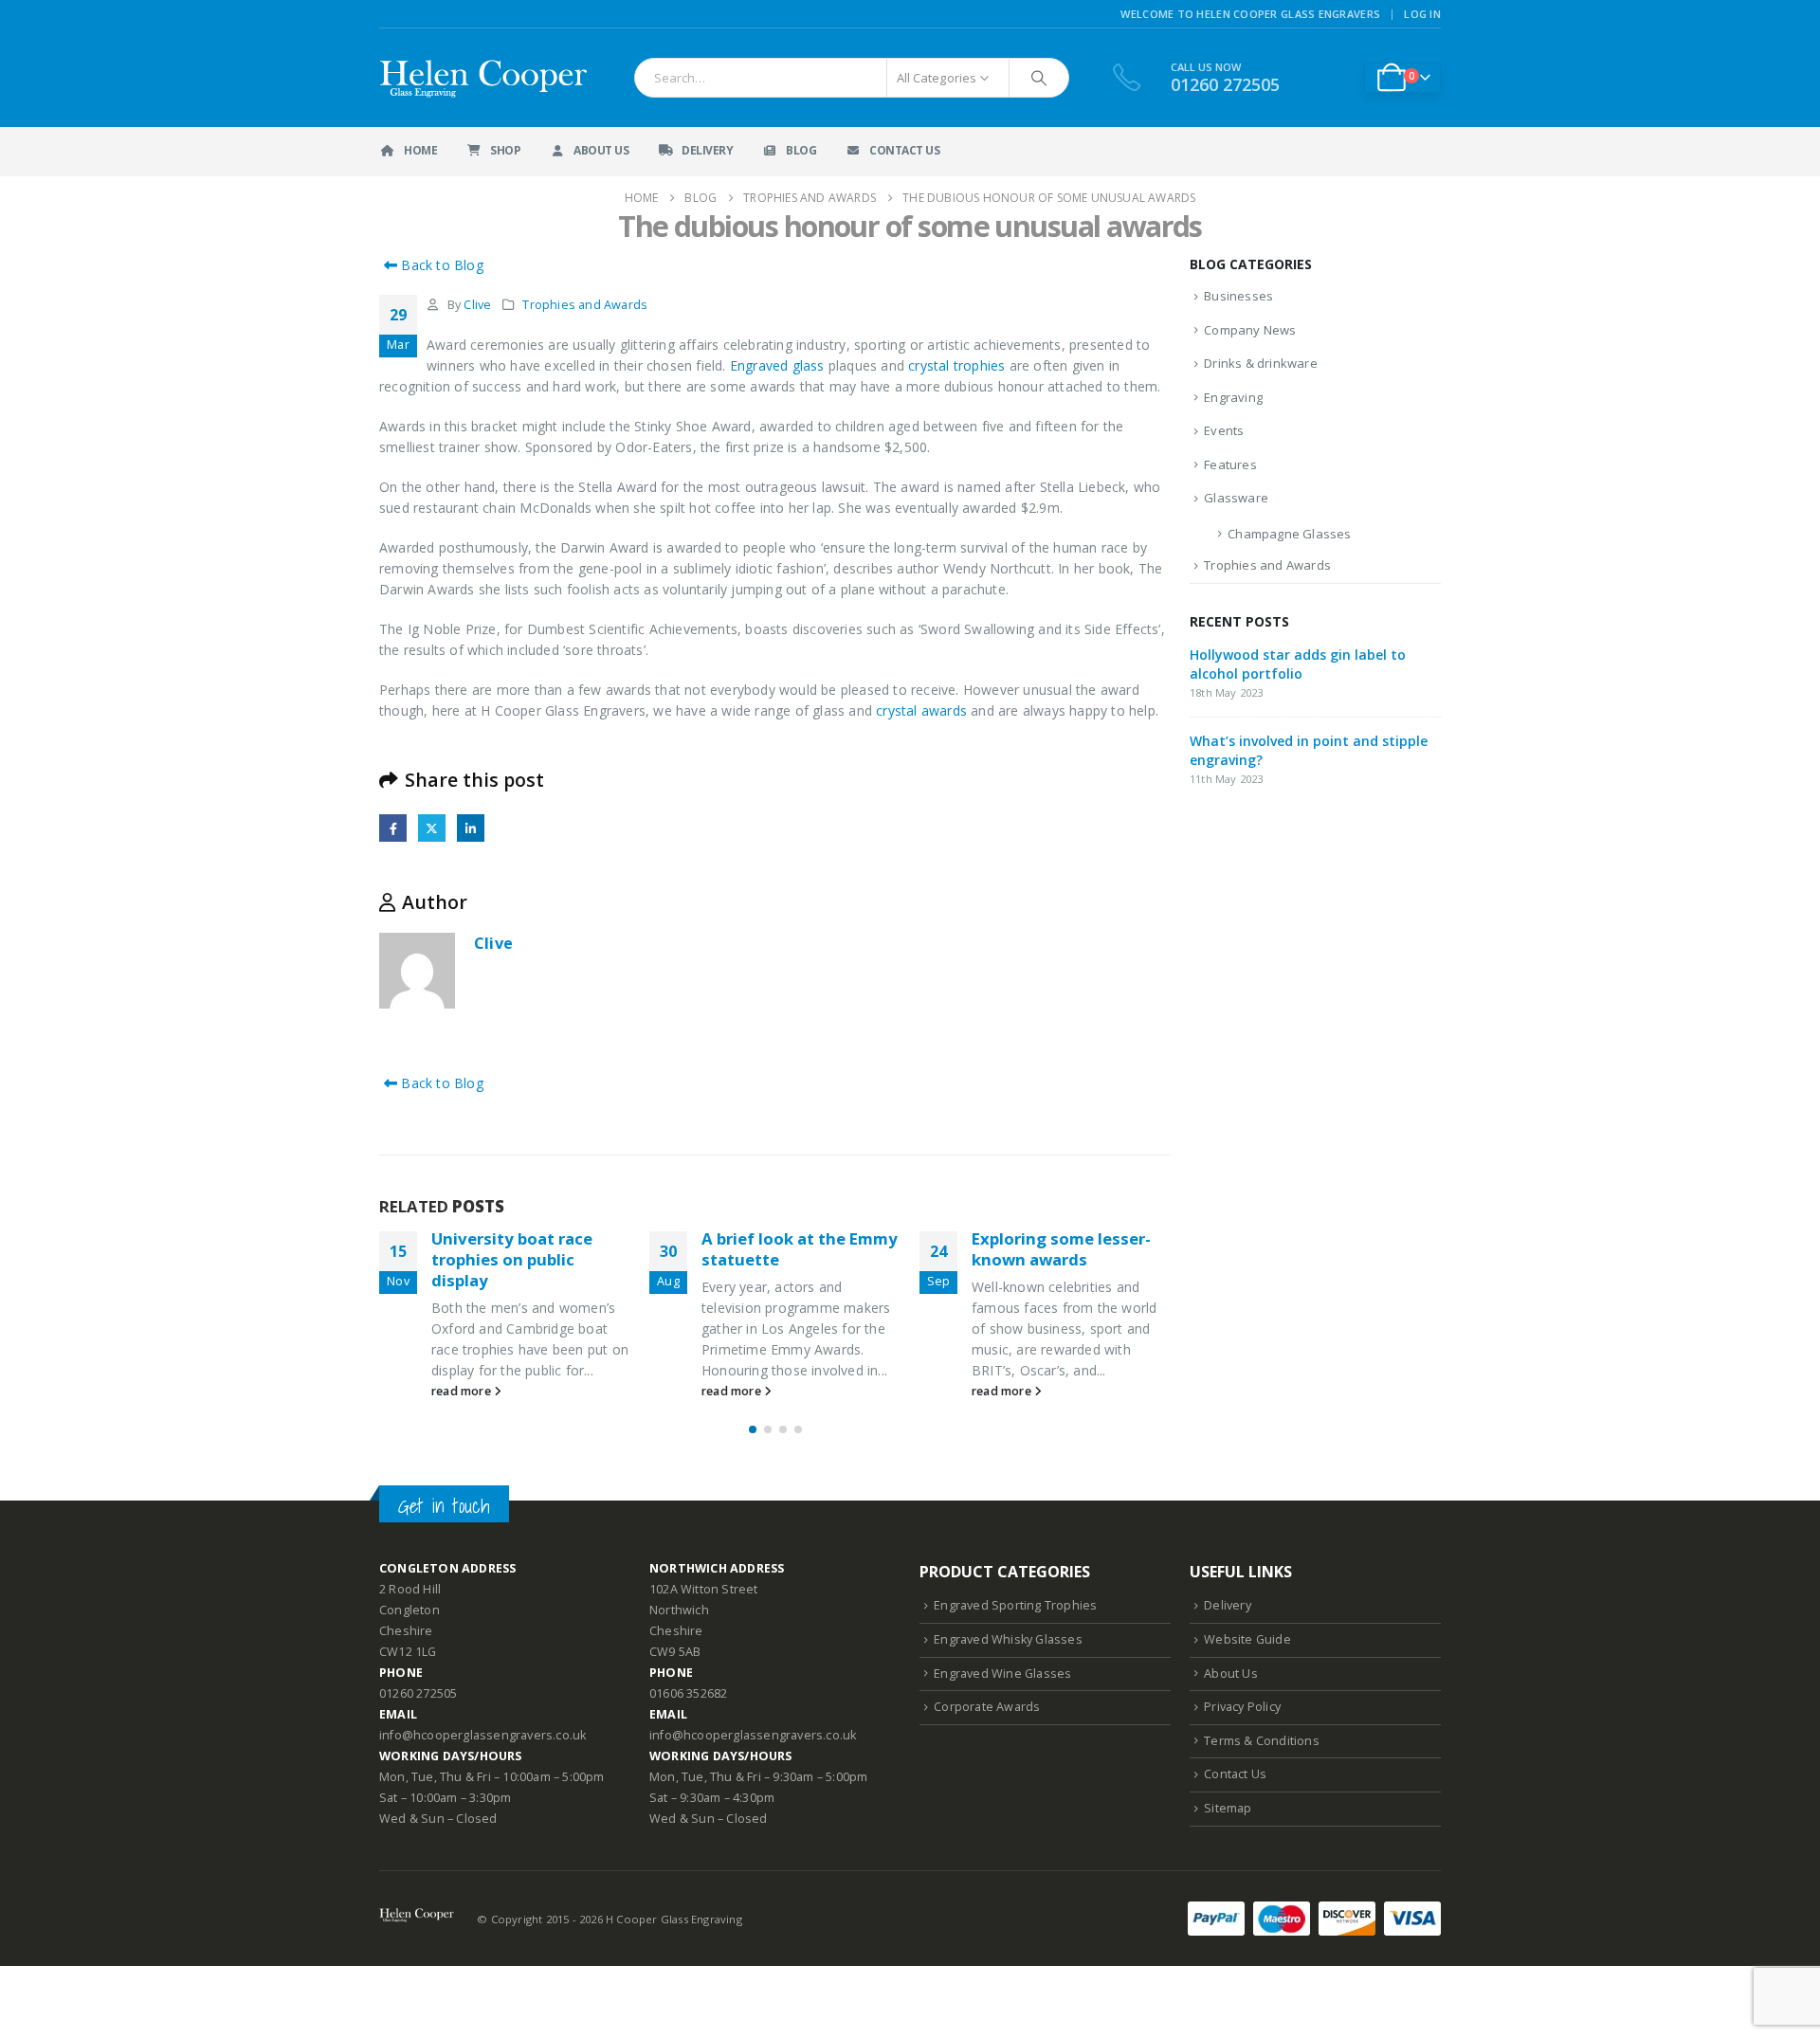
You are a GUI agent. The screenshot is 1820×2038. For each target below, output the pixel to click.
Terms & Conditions (1262, 1741)
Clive (477, 305)
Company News (1250, 330)
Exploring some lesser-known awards (1061, 1249)
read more (463, 1391)
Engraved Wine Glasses (1002, 1674)
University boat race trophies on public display (512, 1259)
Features (1230, 464)
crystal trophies (956, 365)
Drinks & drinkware (1261, 363)
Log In (1422, 14)
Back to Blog (440, 265)
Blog (801, 150)
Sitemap (1228, 1808)
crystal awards (921, 710)
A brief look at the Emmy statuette (800, 1249)
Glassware (1236, 498)
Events (1224, 430)
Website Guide (1247, 1639)
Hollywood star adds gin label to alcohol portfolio (1298, 664)
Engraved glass (777, 365)
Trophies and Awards (585, 305)
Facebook (393, 828)
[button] (753, 1429)
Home (420, 150)
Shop (505, 150)
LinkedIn (471, 828)
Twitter (432, 828)
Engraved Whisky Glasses (1008, 1639)
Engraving (1233, 397)
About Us (601, 150)
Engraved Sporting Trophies (1015, 1605)
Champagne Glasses (1289, 534)
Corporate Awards (987, 1707)
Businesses (1238, 296)
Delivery (707, 150)
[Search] (1039, 78)
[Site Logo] (485, 78)
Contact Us (904, 150)
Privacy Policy (1242, 1707)
